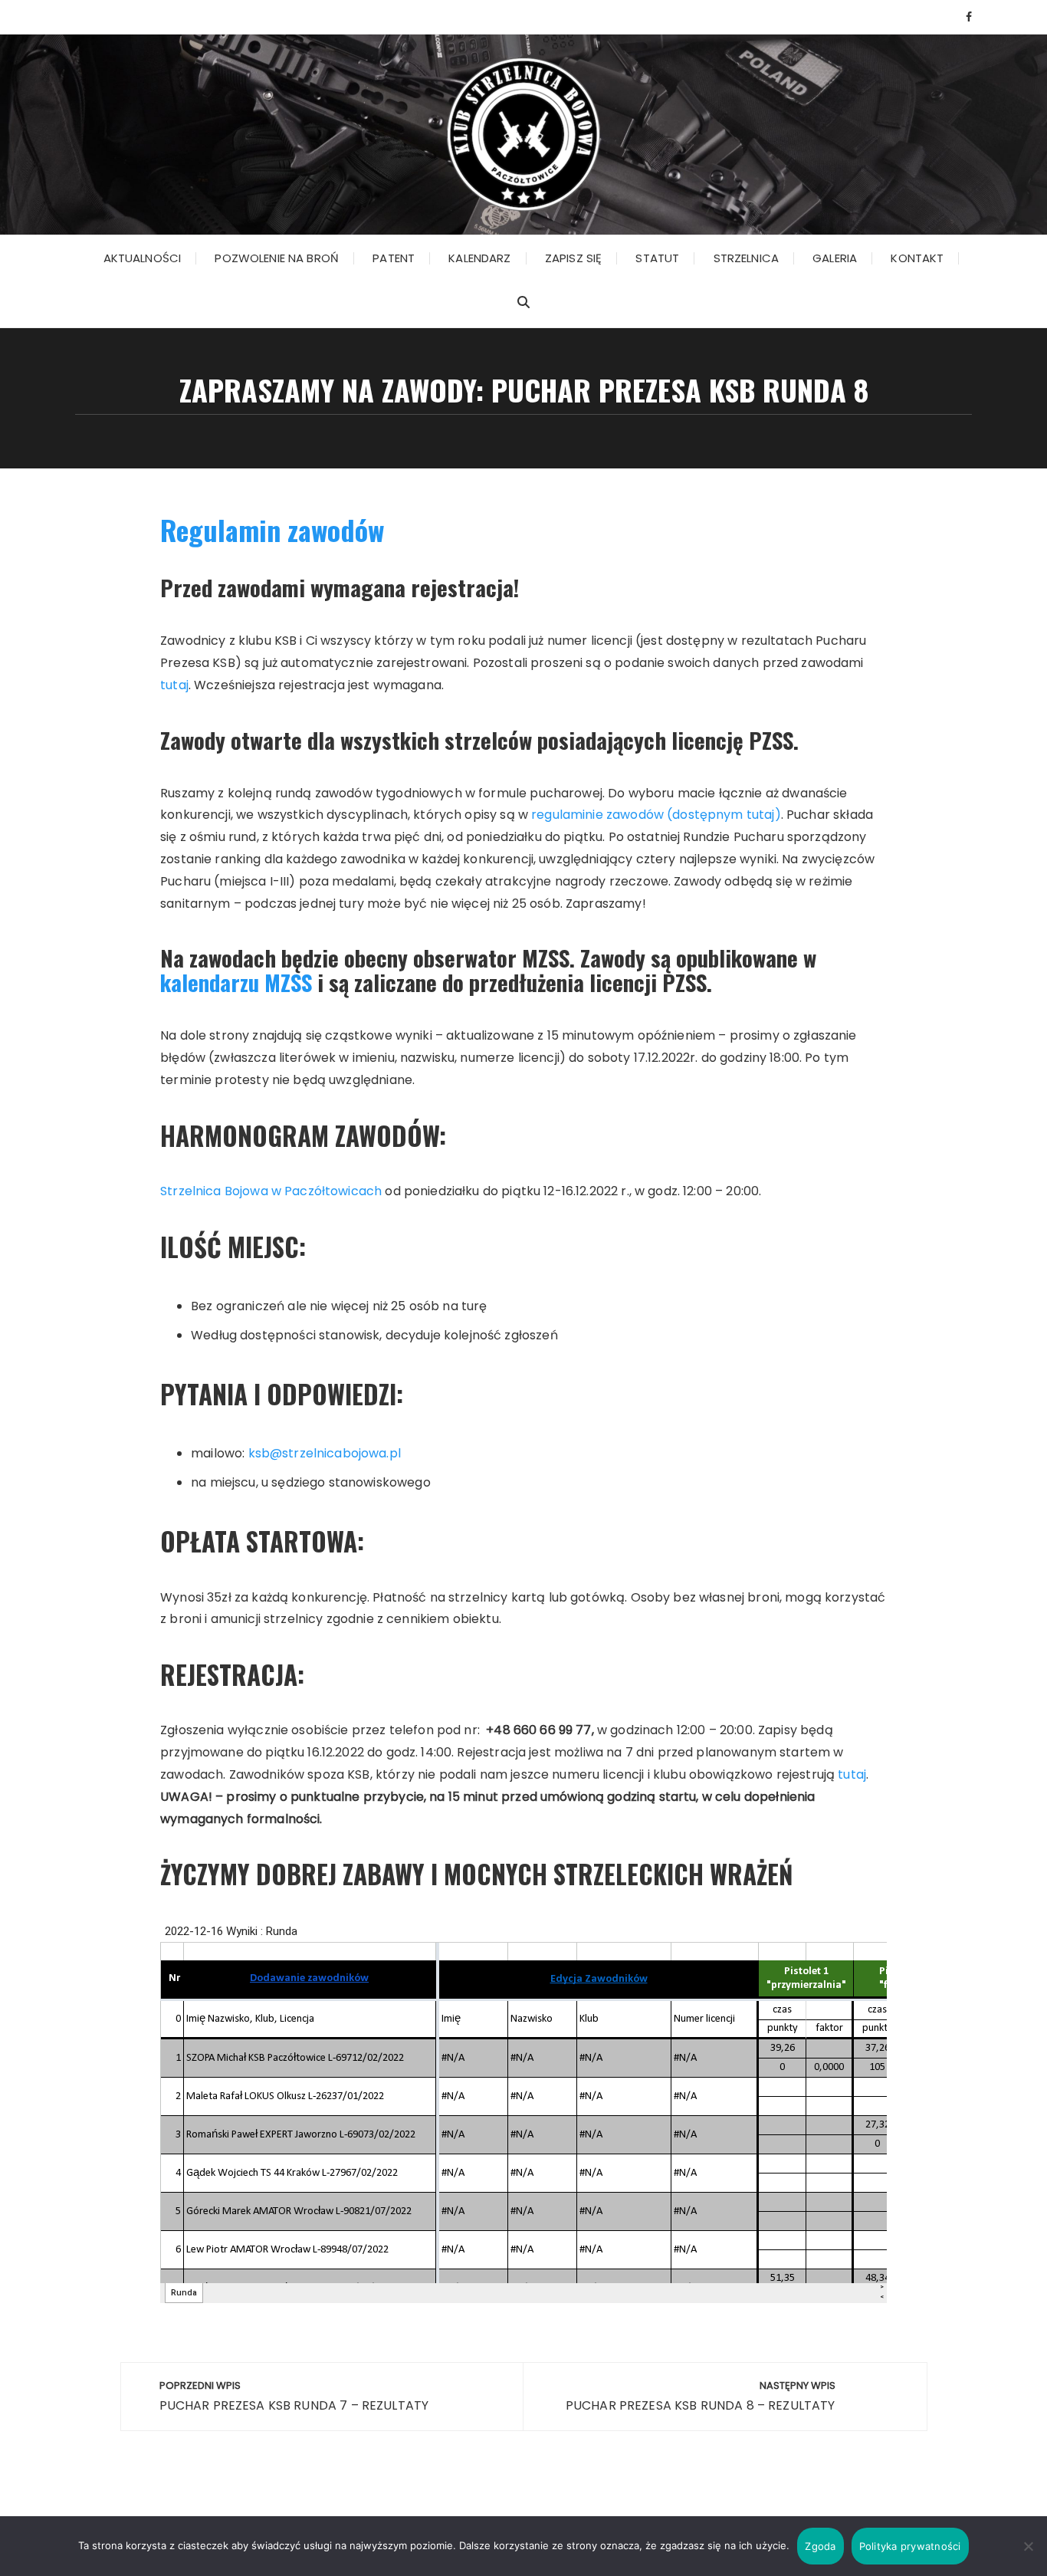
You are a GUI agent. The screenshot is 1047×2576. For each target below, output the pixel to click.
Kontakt (917, 258)
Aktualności (143, 258)
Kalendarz (479, 258)
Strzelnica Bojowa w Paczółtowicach (271, 1191)
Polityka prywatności (910, 2546)
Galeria (835, 258)
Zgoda (820, 2546)
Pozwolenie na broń (277, 258)
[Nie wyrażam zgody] (1028, 2546)
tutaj (174, 685)
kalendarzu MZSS (236, 982)
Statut (657, 258)
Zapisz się (574, 258)
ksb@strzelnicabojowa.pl (325, 1453)
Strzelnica (747, 258)
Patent (394, 258)
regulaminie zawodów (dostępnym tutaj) (656, 815)
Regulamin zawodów (272, 529)
